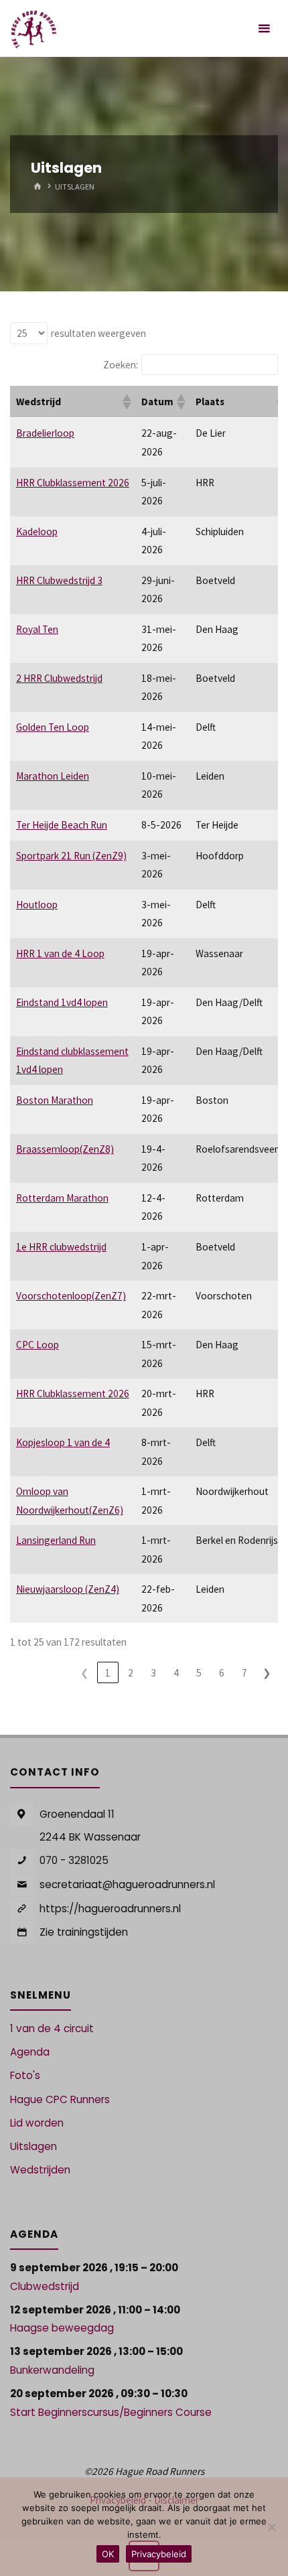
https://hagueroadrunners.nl (110, 1909)
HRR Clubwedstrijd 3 (59, 580)
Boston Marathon (55, 1100)
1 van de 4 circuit (52, 2028)
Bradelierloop (45, 433)
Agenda (30, 2052)
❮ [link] (85, 1673)
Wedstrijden (40, 2170)
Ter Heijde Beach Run (62, 825)
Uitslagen (33, 2146)
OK (108, 2554)
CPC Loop (38, 1345)
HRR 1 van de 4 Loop (60, 953)
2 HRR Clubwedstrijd (59, 678)
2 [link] (131, 1673)
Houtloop (37, 905)
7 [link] (244, 1673)
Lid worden (37, 2123)
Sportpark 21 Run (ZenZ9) (71, 856)
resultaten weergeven (98, 333)
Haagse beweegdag (62, 2328)
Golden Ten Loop (53, 727)
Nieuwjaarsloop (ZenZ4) (68, 1589)
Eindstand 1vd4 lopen (62, 1002)
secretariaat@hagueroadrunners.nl (127, 1884)
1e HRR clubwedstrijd (61, 1247)
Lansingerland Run (56, 1540)
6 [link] (222, 1673)
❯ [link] (267, 1673)
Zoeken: (121, 365)
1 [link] (108, 1673)
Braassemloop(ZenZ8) (65, 1149)
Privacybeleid (159, 2554)
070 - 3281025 (74, 1860)
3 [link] (153, 1673)
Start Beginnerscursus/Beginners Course (111, 2412)
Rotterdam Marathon (62, 1198)
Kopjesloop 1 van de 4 (63, 1442)
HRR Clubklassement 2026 (73, 483)
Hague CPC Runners (60, 2099)
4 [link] (176, 1673)
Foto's (25, 2075)
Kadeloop (37, 531)
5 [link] (199, 1673)
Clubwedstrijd (45, 2286)
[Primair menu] (264, 28)
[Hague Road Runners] (34, 28)
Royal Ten (37, 629)
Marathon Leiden (53, 776)
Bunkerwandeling (52, 2370)
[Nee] (271, 2527)
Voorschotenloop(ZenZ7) (71, 1296)
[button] (126, 402)
